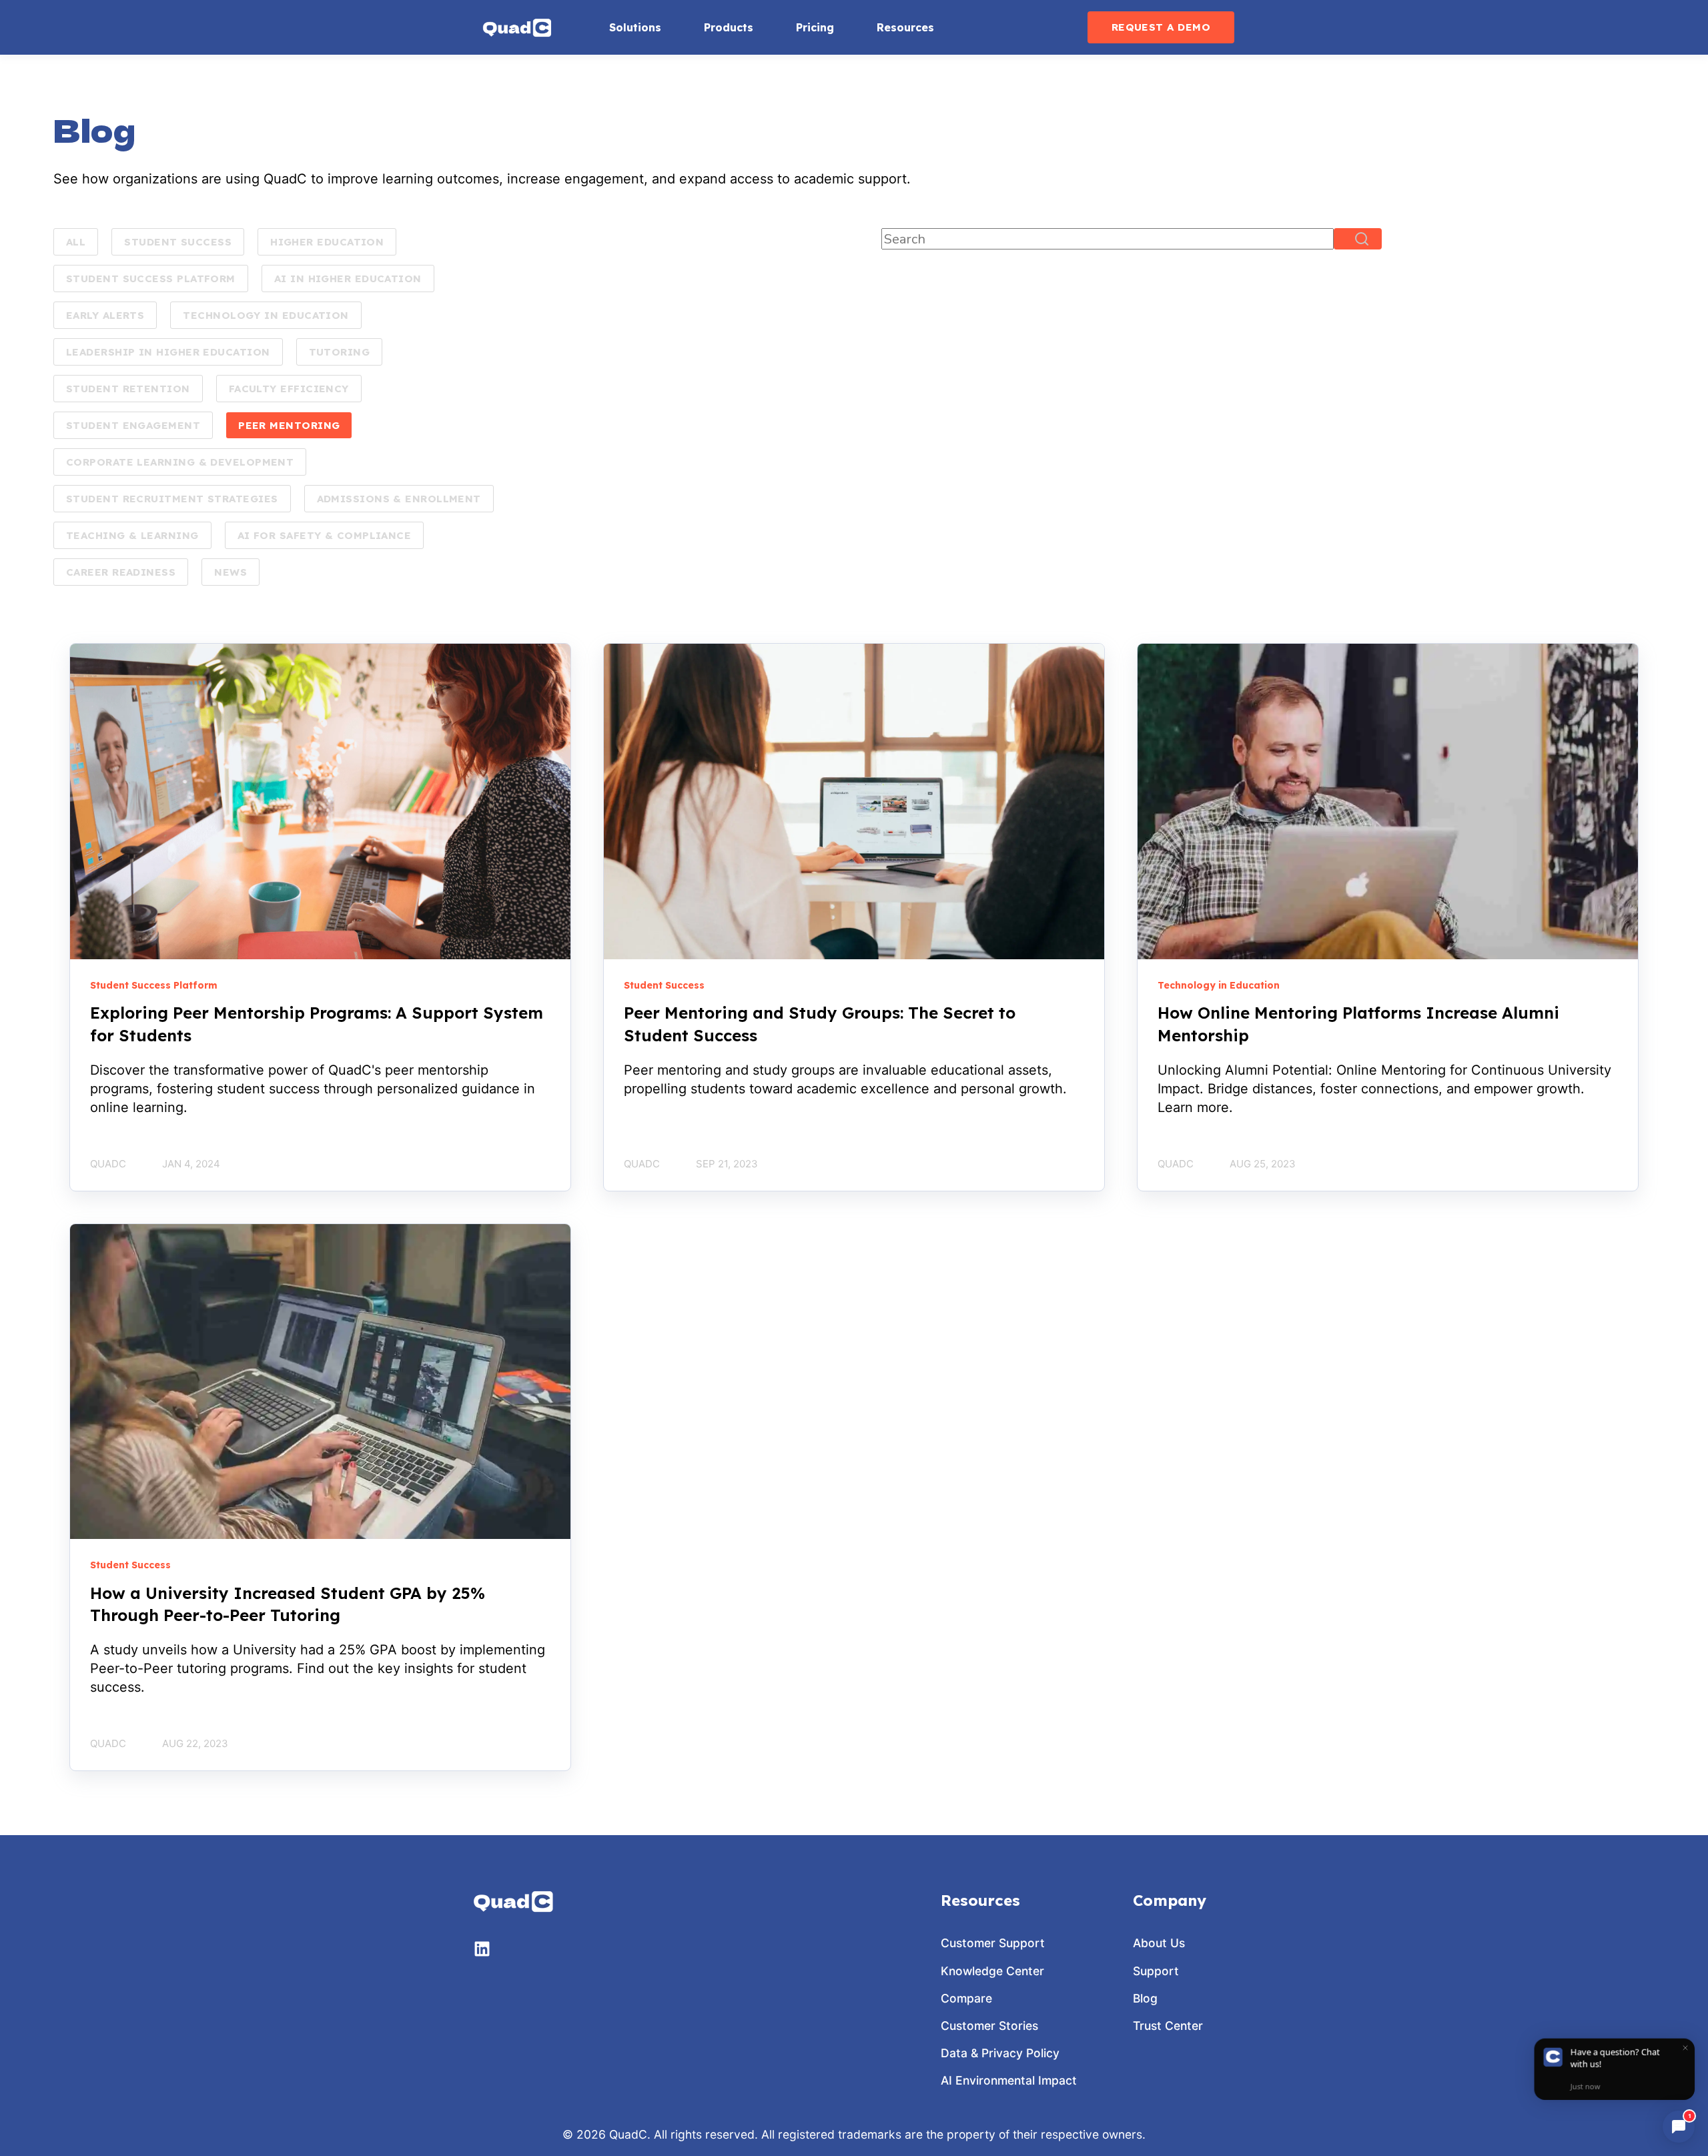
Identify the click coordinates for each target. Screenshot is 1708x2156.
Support (1156, 1971)
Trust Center (1168, 2026)
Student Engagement (133, 425)
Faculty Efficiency (289, 389)
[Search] (1358, 239)
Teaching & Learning (132, 535)
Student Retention (128, 389)
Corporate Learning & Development (180, 462)
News (231, 572)
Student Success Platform (151, 279)
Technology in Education (266, 315)
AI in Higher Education (348, 279)
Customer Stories (989, 2026)
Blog (1145, 1998)
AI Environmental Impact (1009, 2080)
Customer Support (993, 1943)
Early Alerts (105, 315)
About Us (1159, 1943)
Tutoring (340, 352)
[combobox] (1108, 239)
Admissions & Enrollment (399, 499)
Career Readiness (121, 572)
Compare (966, 1998)
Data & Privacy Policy (1000, 2053)
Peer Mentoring (289, 425)
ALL (76, 242)
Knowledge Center (992, 1971)
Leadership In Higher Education (168, 352)
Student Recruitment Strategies (172, 499)
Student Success (178, 242)
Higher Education (327, 242)
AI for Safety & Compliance (325, 535)
